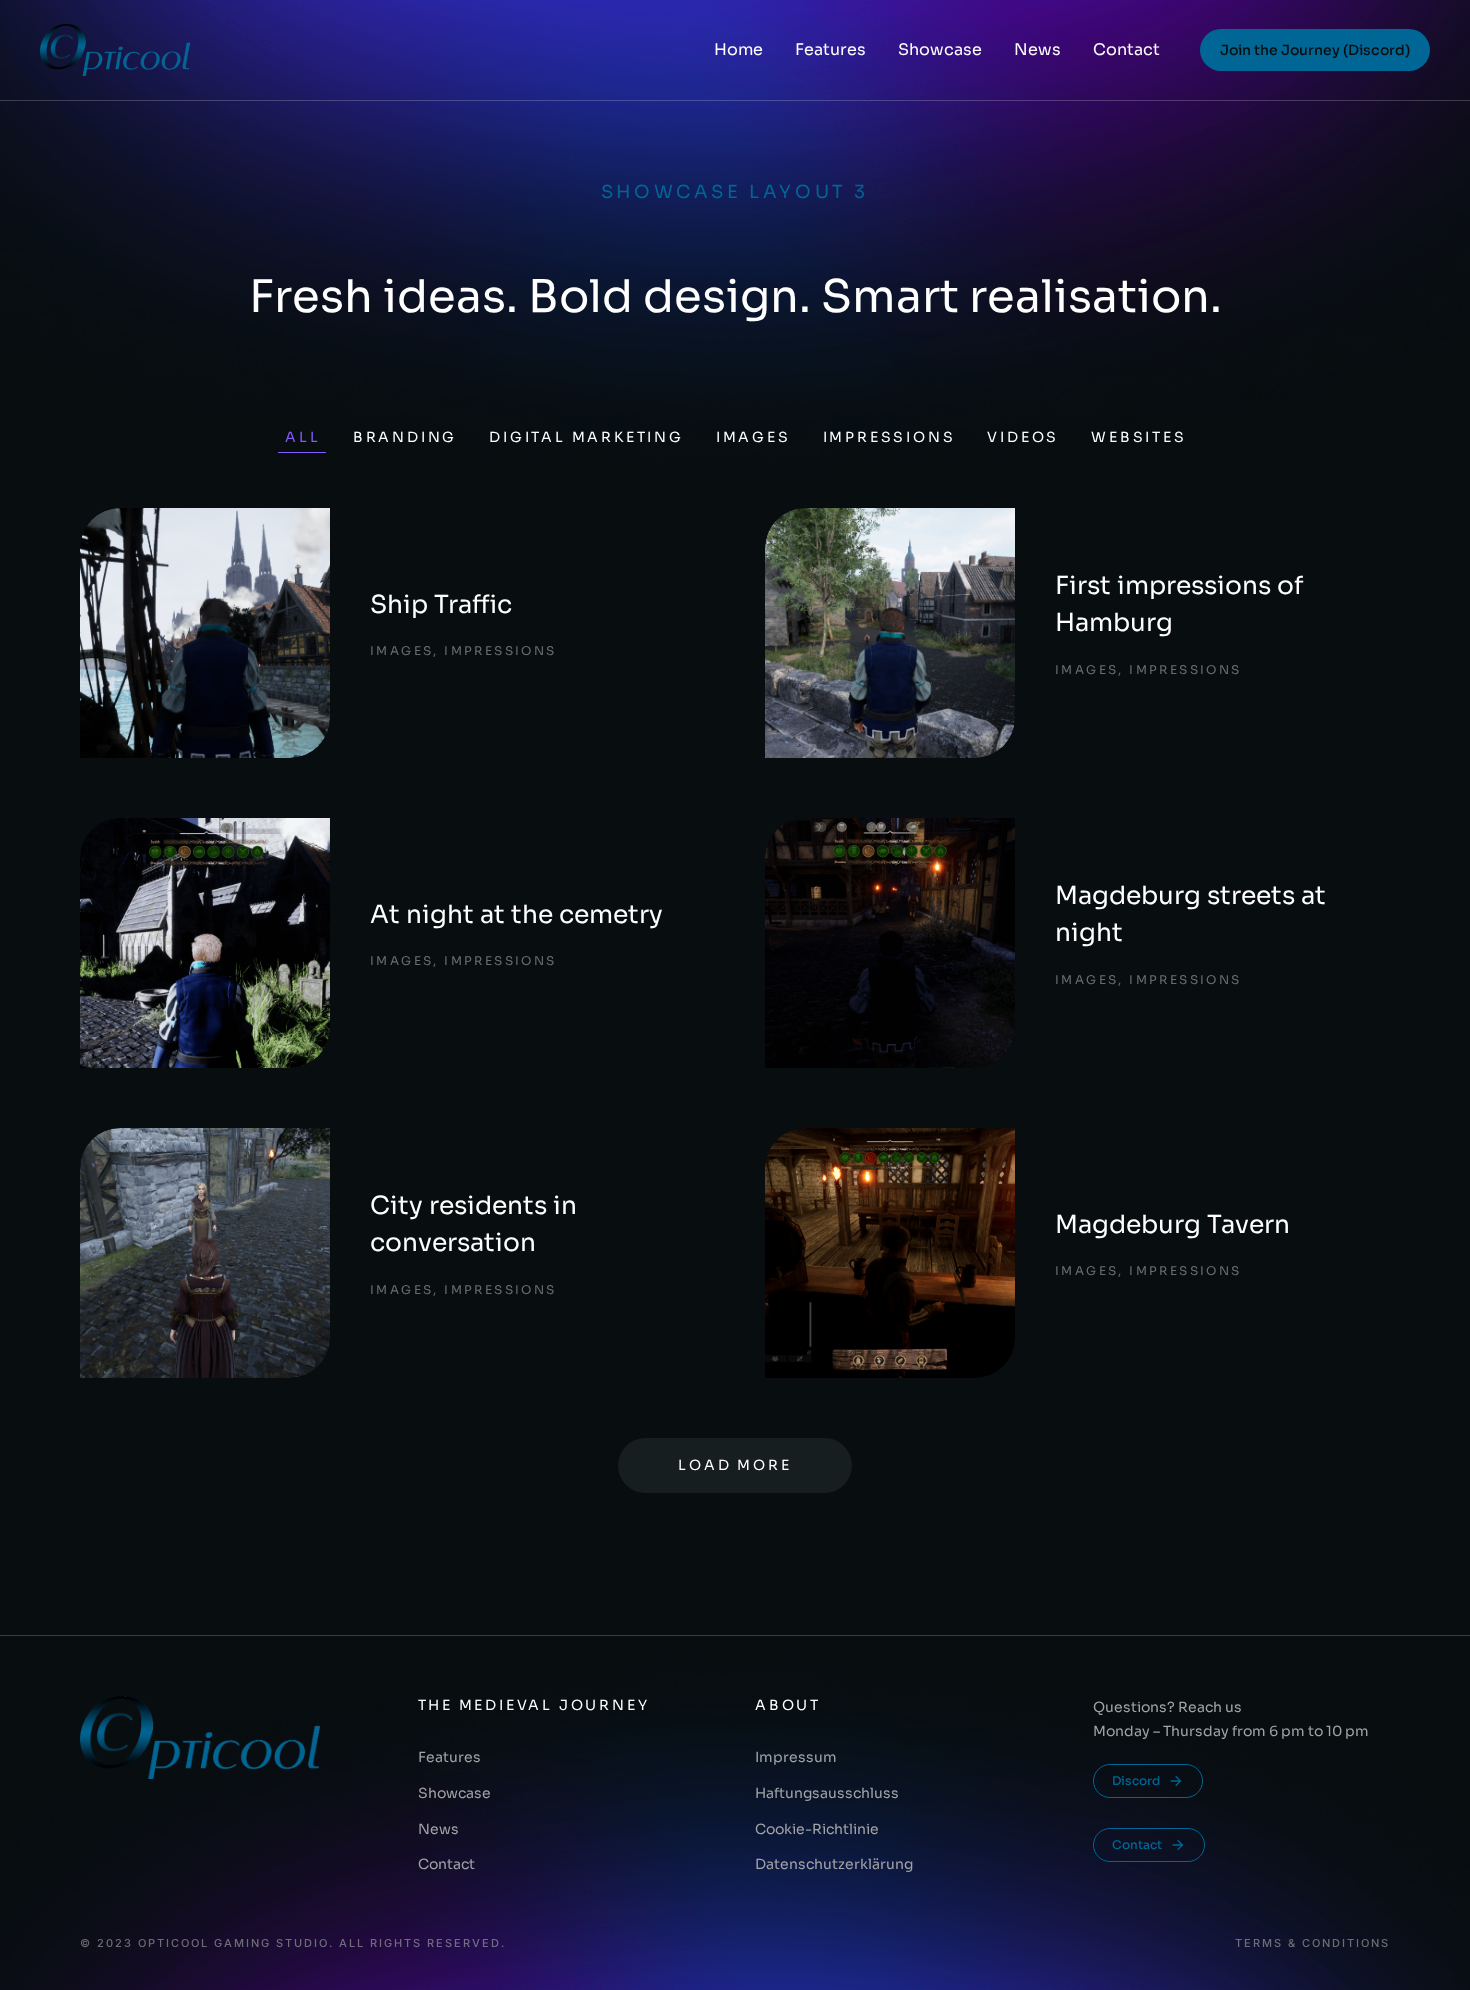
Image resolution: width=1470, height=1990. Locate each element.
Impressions (889, 437)
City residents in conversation (473, 1224)
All (302, 437)
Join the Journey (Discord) (1315, 50)
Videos (1023, 437)
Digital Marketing (586, 437)
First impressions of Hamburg (1179, 604)
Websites (1138, 437)
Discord (1136, 1780)
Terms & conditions (1312, 1943)
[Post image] (205, 633)
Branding (405, 437)
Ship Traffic (441, 604)
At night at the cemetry (516, 914)
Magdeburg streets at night (1190, 914)
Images (753, 437)
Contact (1137, 1844)
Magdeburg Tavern (1172, 1224)
